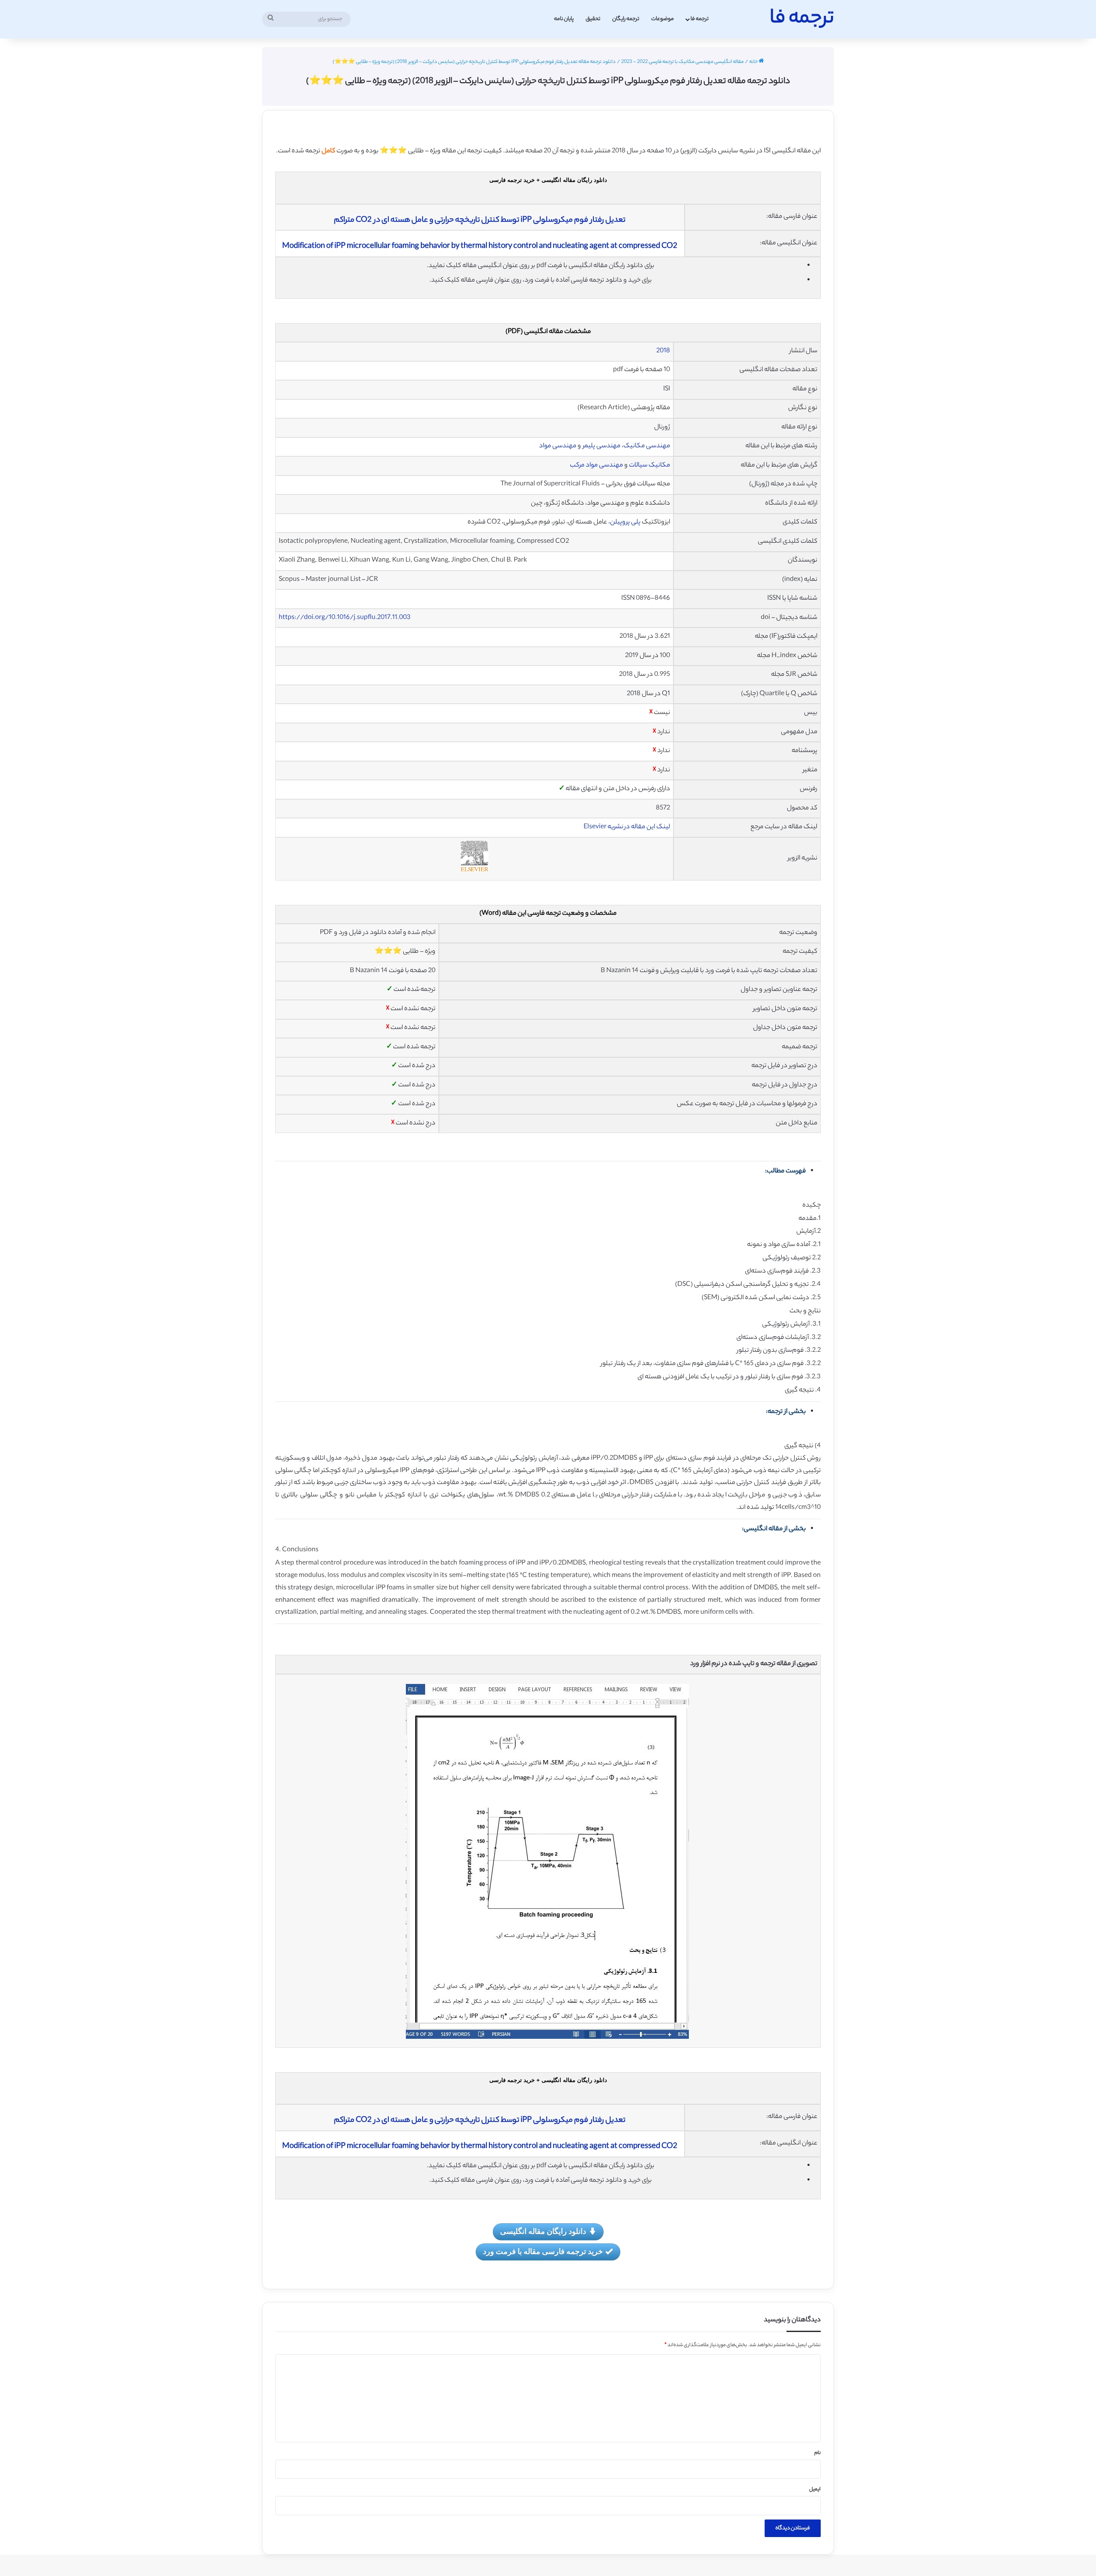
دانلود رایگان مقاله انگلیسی (543, 2231)
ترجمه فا (700, 19)
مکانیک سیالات (649, 466)
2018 (663, 351)
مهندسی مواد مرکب (596, 466)
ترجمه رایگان (626, 19)
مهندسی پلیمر (602, 446)
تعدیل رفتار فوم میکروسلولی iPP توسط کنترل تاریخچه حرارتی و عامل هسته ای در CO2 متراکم (480, 220)
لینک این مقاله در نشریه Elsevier (627, 827)
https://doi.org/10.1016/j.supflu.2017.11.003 (345, 618)
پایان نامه (564, 19)
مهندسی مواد (558, 446)
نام (818, 2453)
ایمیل (815, 2490)
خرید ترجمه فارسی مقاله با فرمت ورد (543, 2251)
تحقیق (593, 19)
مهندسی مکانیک (647, 446)
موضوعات (663, 19)
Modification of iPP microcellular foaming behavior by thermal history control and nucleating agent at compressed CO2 (480, 247)
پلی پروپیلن (625, 522)
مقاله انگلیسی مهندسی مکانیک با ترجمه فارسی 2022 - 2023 (682, 62)
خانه (754, 62)
